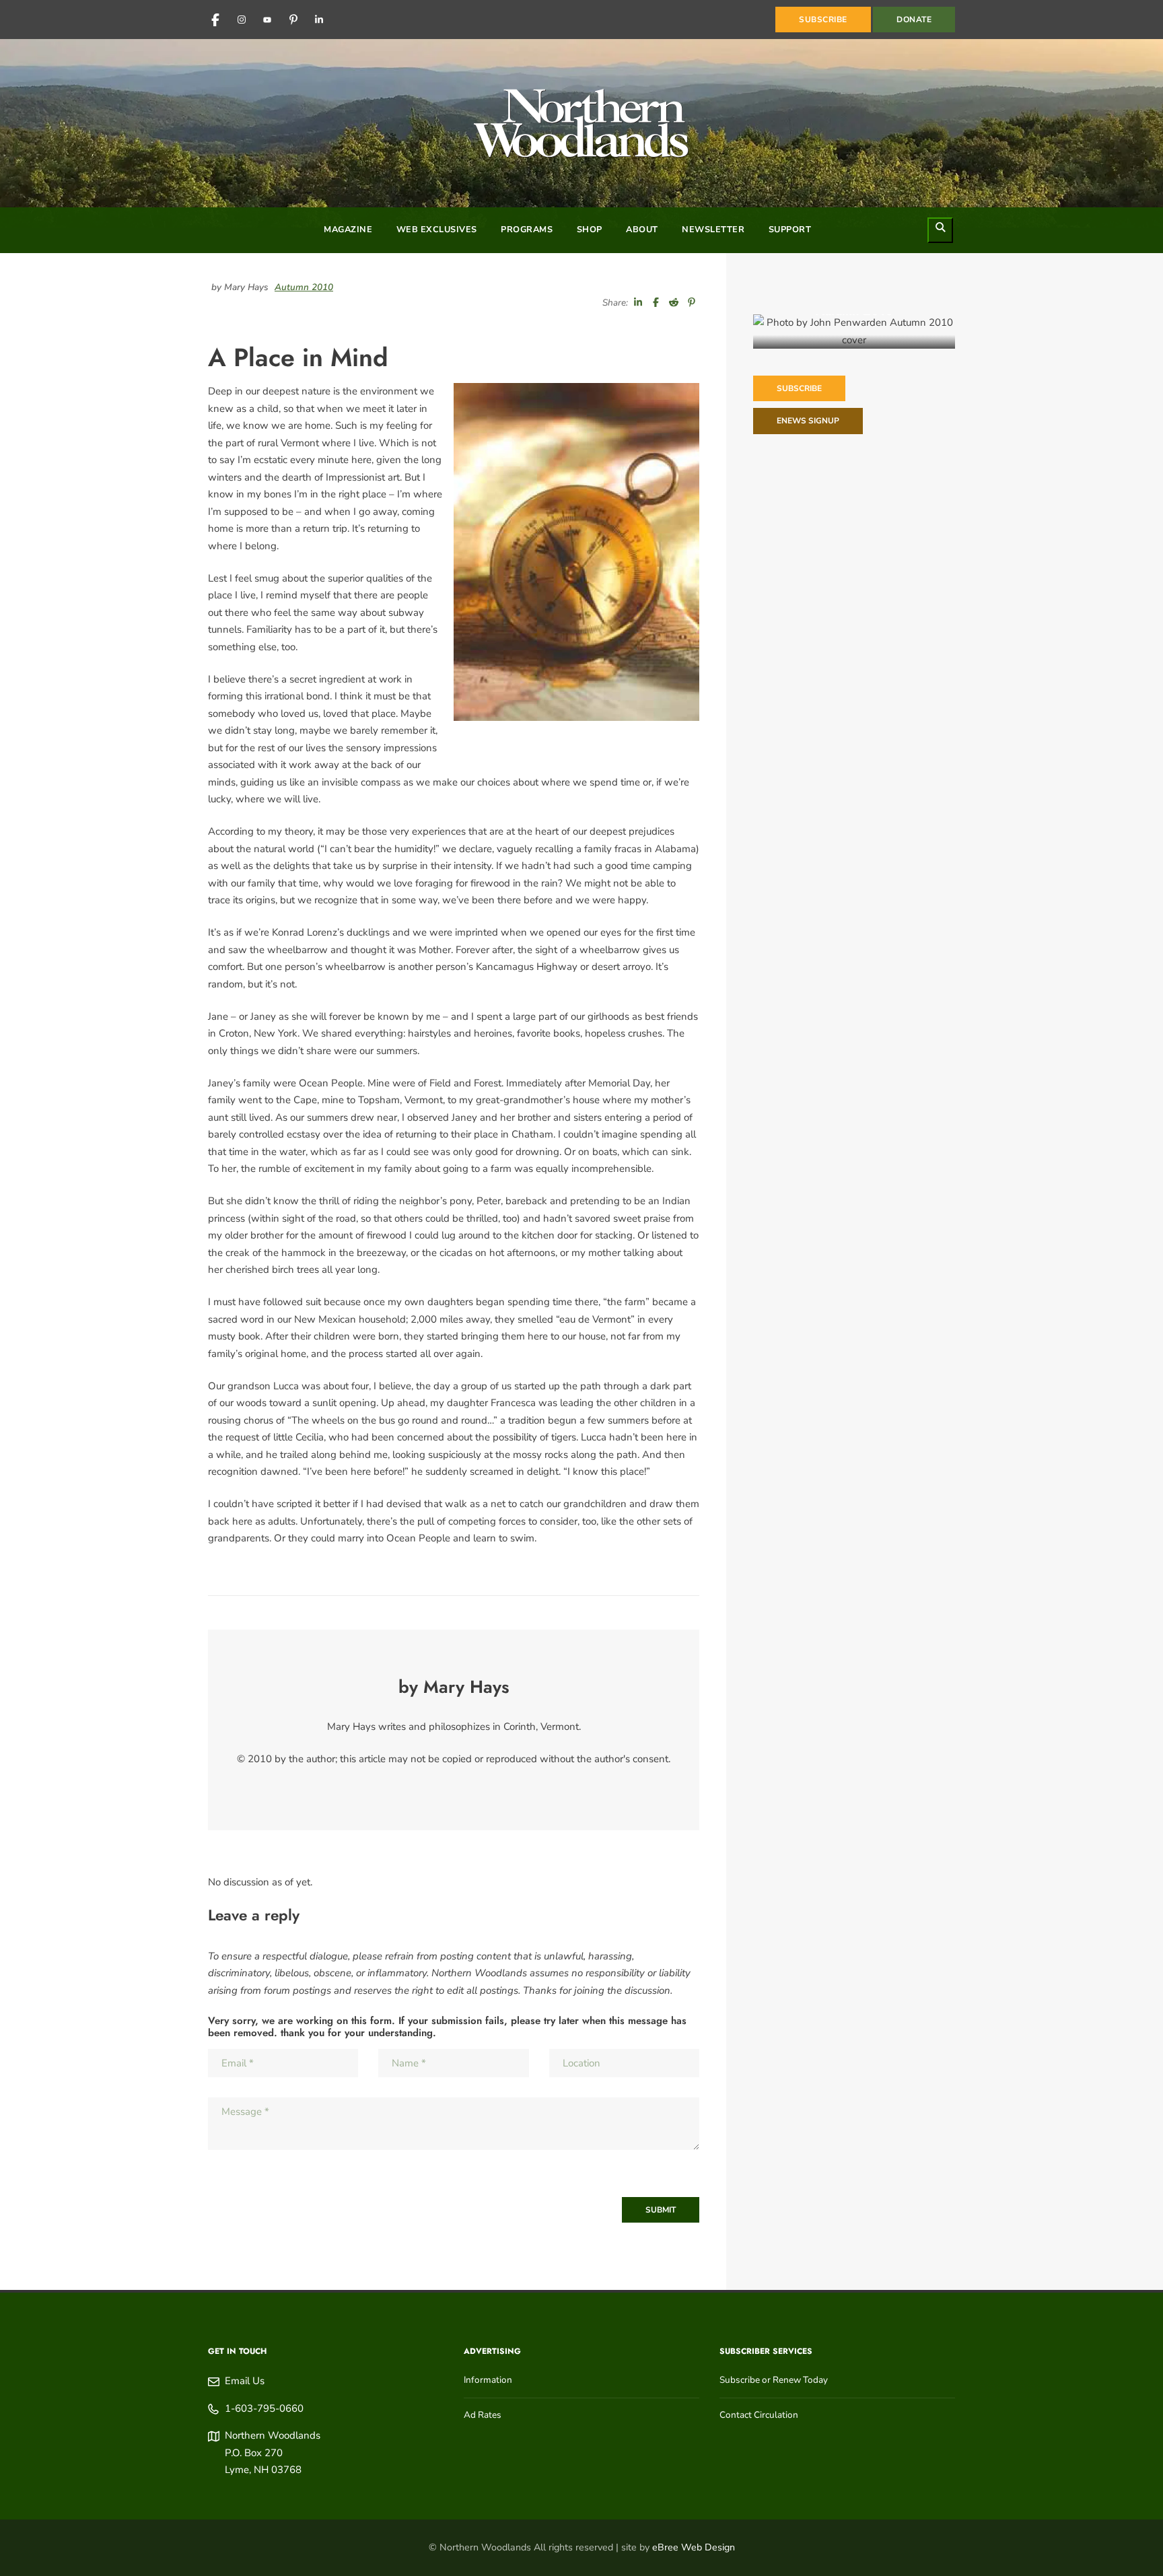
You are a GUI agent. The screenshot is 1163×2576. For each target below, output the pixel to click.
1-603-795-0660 (264, 2408)
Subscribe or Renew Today (774, 2380)
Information (488, 2380)
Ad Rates (483, 2415)
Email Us (245, 2381)
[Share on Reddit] (674, 303)
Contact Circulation (759, 2415)
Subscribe (799, 388)
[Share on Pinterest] (692, 303)
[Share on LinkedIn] (638, 303)
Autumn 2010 (304, 287)
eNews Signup (808, 421)
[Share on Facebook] (656, 303)
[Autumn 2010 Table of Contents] (854, 332)
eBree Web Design (694, 2547)
